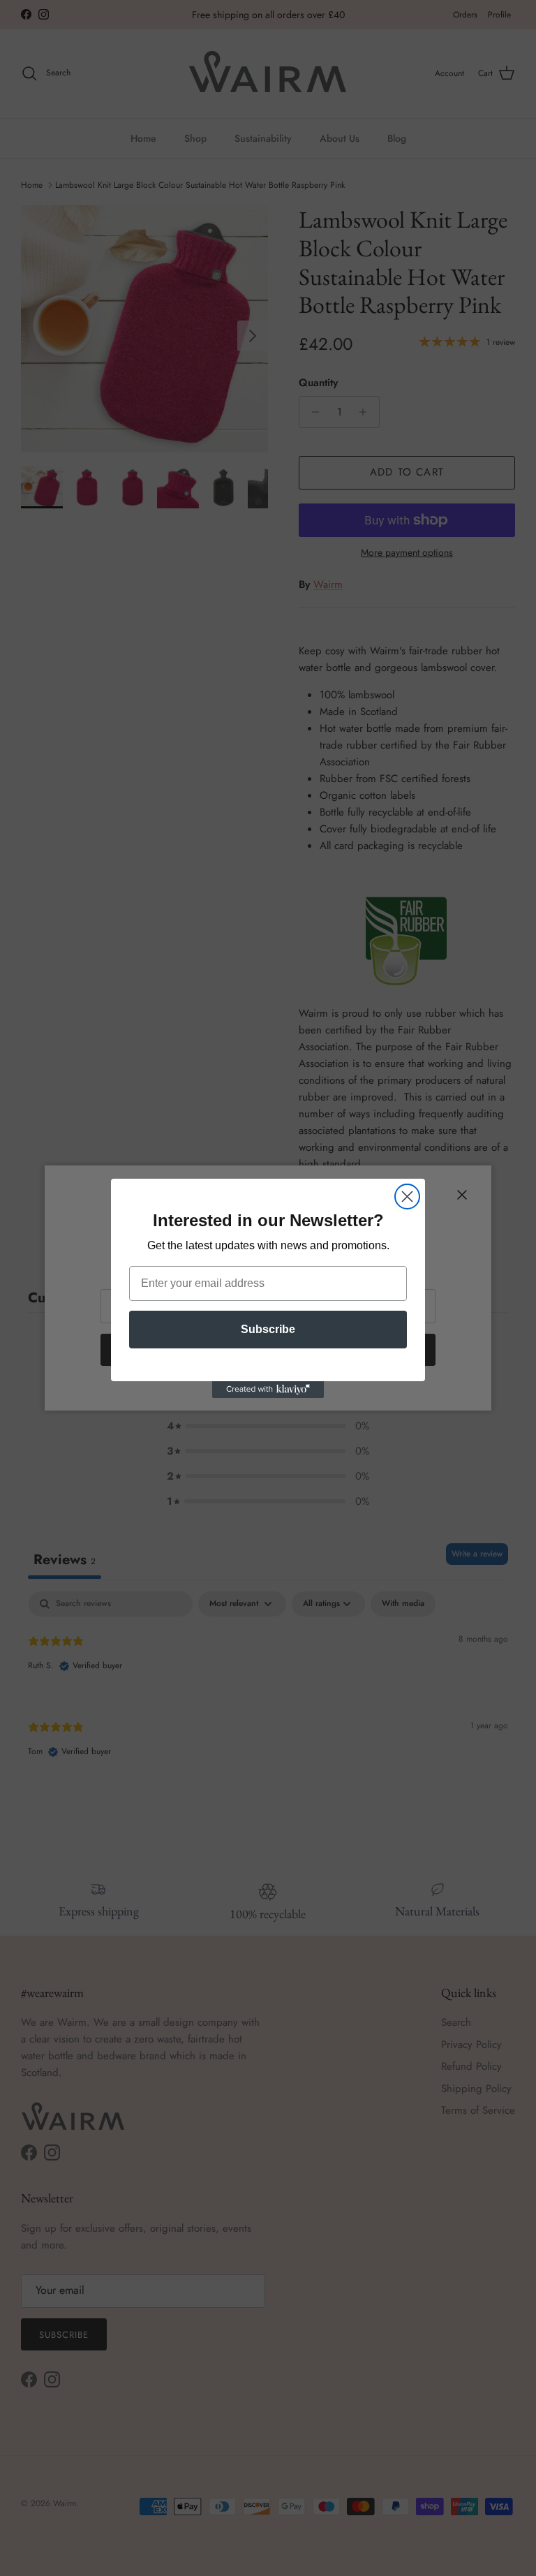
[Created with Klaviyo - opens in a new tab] (268, 1390)
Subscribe (268, 1329)
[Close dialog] (407, 1197)
